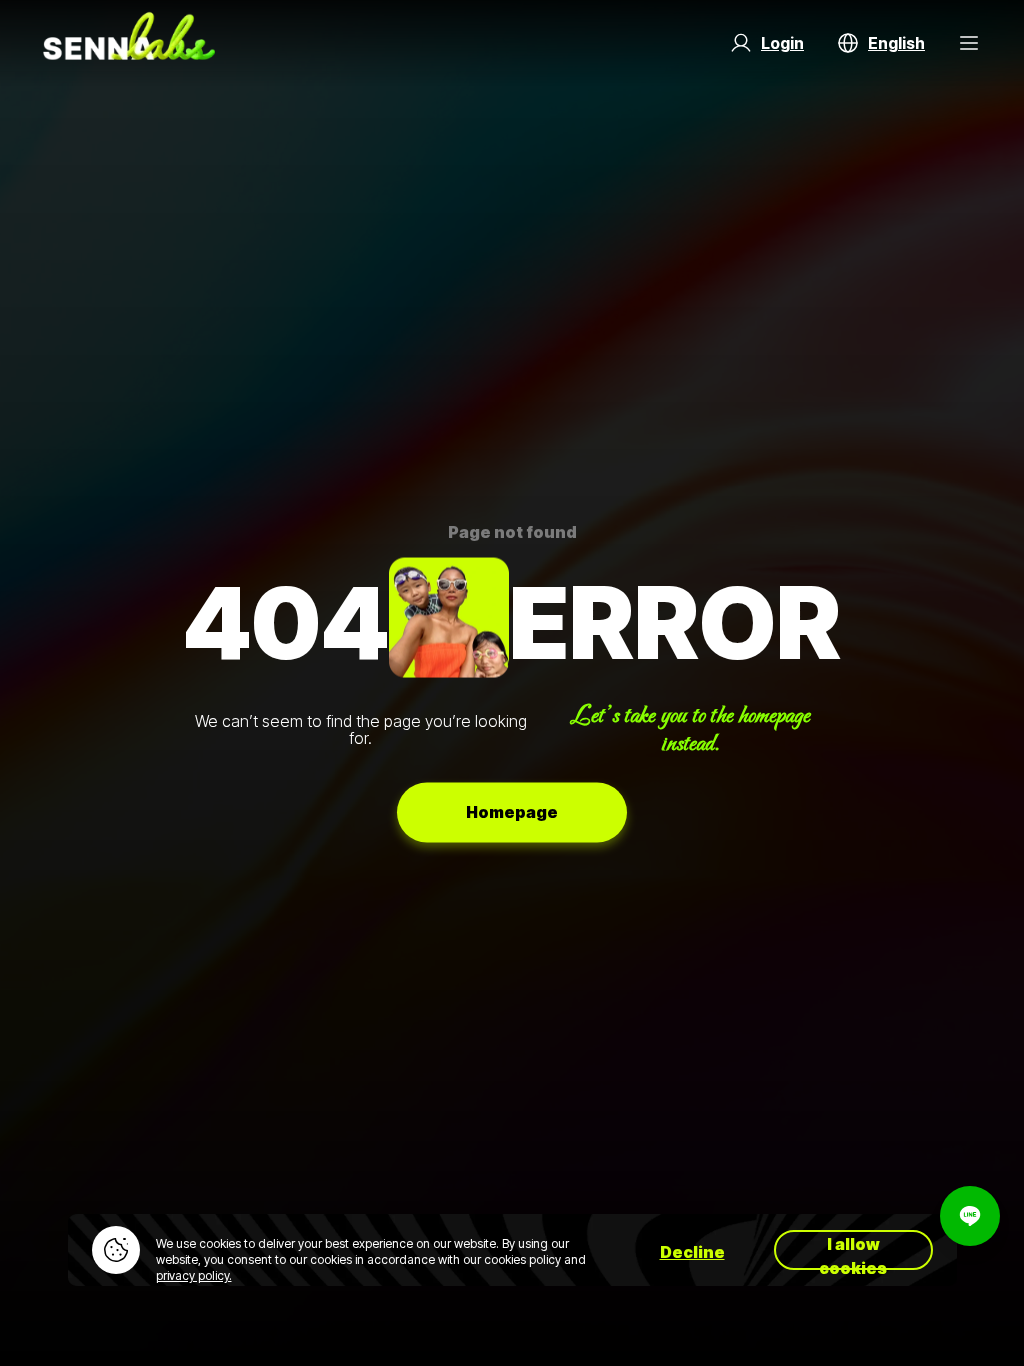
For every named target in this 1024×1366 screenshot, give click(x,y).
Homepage (512, 812)
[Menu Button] (969, 43)
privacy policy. (194, 1275)
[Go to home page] (129, 43)
